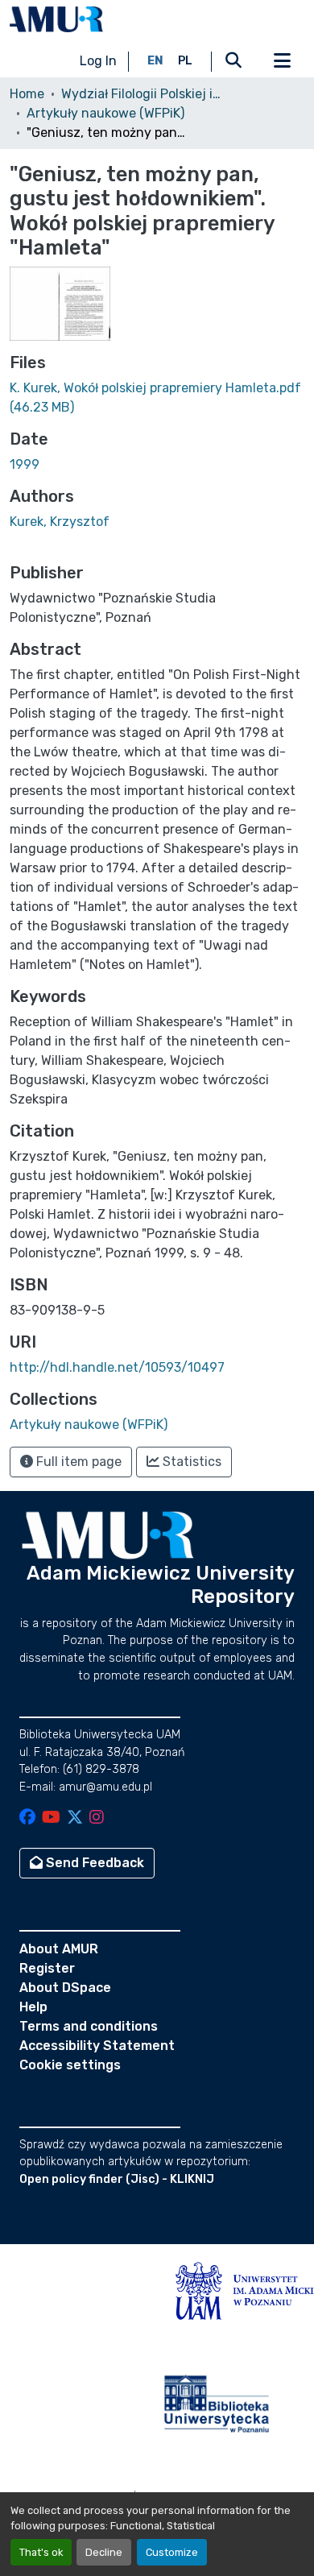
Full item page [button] (77, 1462)
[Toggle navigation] (282, 61)
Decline (104, 2552)
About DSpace (65, 1988)
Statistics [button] (190, 1462)
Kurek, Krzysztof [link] (60, 522)
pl (185, 61)
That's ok (41, 2552)
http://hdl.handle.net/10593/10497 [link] (117, 1367)
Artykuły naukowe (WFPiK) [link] (105, 113)
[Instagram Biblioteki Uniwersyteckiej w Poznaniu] (97, 1818)
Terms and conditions (89, 2026)
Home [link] (27, 94)
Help (33, 2007)
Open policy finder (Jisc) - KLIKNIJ (117, 2179)
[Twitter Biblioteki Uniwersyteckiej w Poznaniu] (75, 1818)
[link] (157, 398)
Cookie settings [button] (70, 2065)
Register (47, 1968)
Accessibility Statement (97, 2046)
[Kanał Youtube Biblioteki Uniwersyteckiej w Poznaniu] (51, 1818)
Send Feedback (93, 1863)
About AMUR (59, 1949)
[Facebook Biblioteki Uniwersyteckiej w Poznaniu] (27, 1818)
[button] (56, 19)
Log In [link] (98, 61)
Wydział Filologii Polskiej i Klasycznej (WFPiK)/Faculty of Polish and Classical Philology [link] (142, 94)
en (155, 61)
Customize (172, 2552)
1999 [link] (25, 464)
